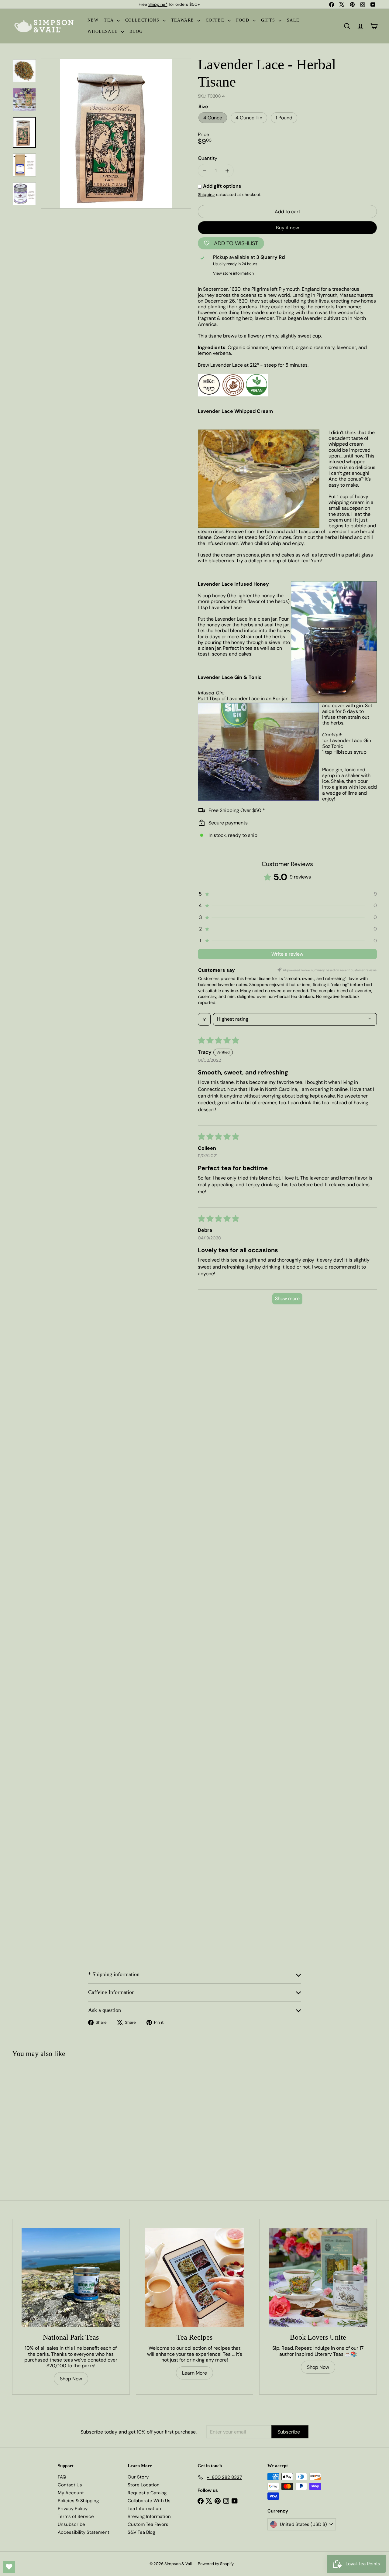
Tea (110, 20)
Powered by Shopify (216, 2564)
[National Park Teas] (71, 2278)
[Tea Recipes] (195, 2278)
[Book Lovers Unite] (318, 2278)
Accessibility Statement (84, 2532)
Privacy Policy (73, 2509)
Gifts (269, 20)
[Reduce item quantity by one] (204, 171)
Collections (143, 20)
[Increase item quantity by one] (227, 171)
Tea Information (144, 2509)
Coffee (216, 20)
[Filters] (204, 1019)
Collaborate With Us (149, 2501)
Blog (136, 31)
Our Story (138, 2477)
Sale (293, 20)
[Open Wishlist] (9, 2567)
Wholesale (103, 31)
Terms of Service (76, 2516)
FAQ (62, 2477)
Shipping (206, 195)
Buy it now (287, 228)
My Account (71, 2493)
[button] (287, 894)
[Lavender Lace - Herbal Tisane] (43, 2117)
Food (244, 20)
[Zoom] (116, 134)
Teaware (183, 20)
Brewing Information (149, 2516)
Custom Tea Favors (148, 2524)
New (93, 20)
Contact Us (70, 2485)
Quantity (208, 158)
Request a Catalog (147, 2493)
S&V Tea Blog (141, 2532)
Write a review (287, 954)
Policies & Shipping (78, 2501)
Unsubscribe (71, 2524)
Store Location (144, 2485)
